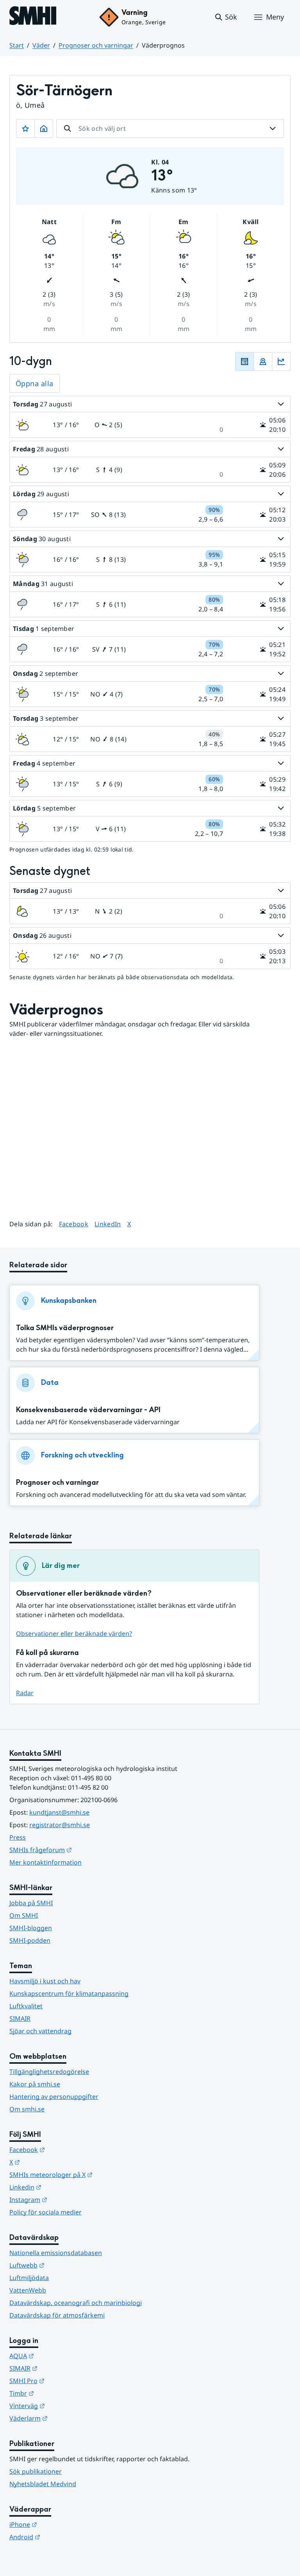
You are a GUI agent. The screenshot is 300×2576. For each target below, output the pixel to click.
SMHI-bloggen (31, 1928)
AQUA (60, 2356)
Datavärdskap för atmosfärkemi (57, 2315)
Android (63, 2537)
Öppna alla (35, 383)
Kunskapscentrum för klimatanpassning (69, 1993)
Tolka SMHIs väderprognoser (65, 1328)
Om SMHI (24, 1915)
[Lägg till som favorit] (25, 128)
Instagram (67, 2199)
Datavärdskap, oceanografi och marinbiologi (76, 2303)
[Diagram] (281, 362)
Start (17, 45)
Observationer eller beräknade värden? (74, 1634)
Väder (41, 45)
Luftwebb (65, 2265)
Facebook (74, 1224)
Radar (25, 1693)
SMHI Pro (65, 2381)
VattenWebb (28, 2290)
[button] (226, 17)
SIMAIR (20, 2018)
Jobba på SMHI (31, 1903)
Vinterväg (65, 2406)
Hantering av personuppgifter (54, 2097)
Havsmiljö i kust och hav (45, 1981)
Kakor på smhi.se (35, 2084)
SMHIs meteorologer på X (89, 2174)
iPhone (62, 2524)
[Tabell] (245, 362)
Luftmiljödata (29, 2278)
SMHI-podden (30, 1940)
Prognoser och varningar (96, 45)
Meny (275, 17)
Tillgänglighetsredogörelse (49, 2072)
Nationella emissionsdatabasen (56, 2253)
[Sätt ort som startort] (44, 128)
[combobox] (170, 128)
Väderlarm (67, 2418)
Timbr (60, 2393)
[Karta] (263, 362)
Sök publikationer (36, 2471)
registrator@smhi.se (60, 1825)
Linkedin (64, 2187)
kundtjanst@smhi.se (59, 1812)
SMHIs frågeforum (79, 1850)
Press (18, 1837)
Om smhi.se (27, 2109)
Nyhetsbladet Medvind (43, 2484)
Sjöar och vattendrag (40, 2031)
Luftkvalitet (26, 2006)
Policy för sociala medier (46, 2212)
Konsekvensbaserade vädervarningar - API (88, 1410)
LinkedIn (108, 1224)
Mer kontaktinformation (46, 1862)
